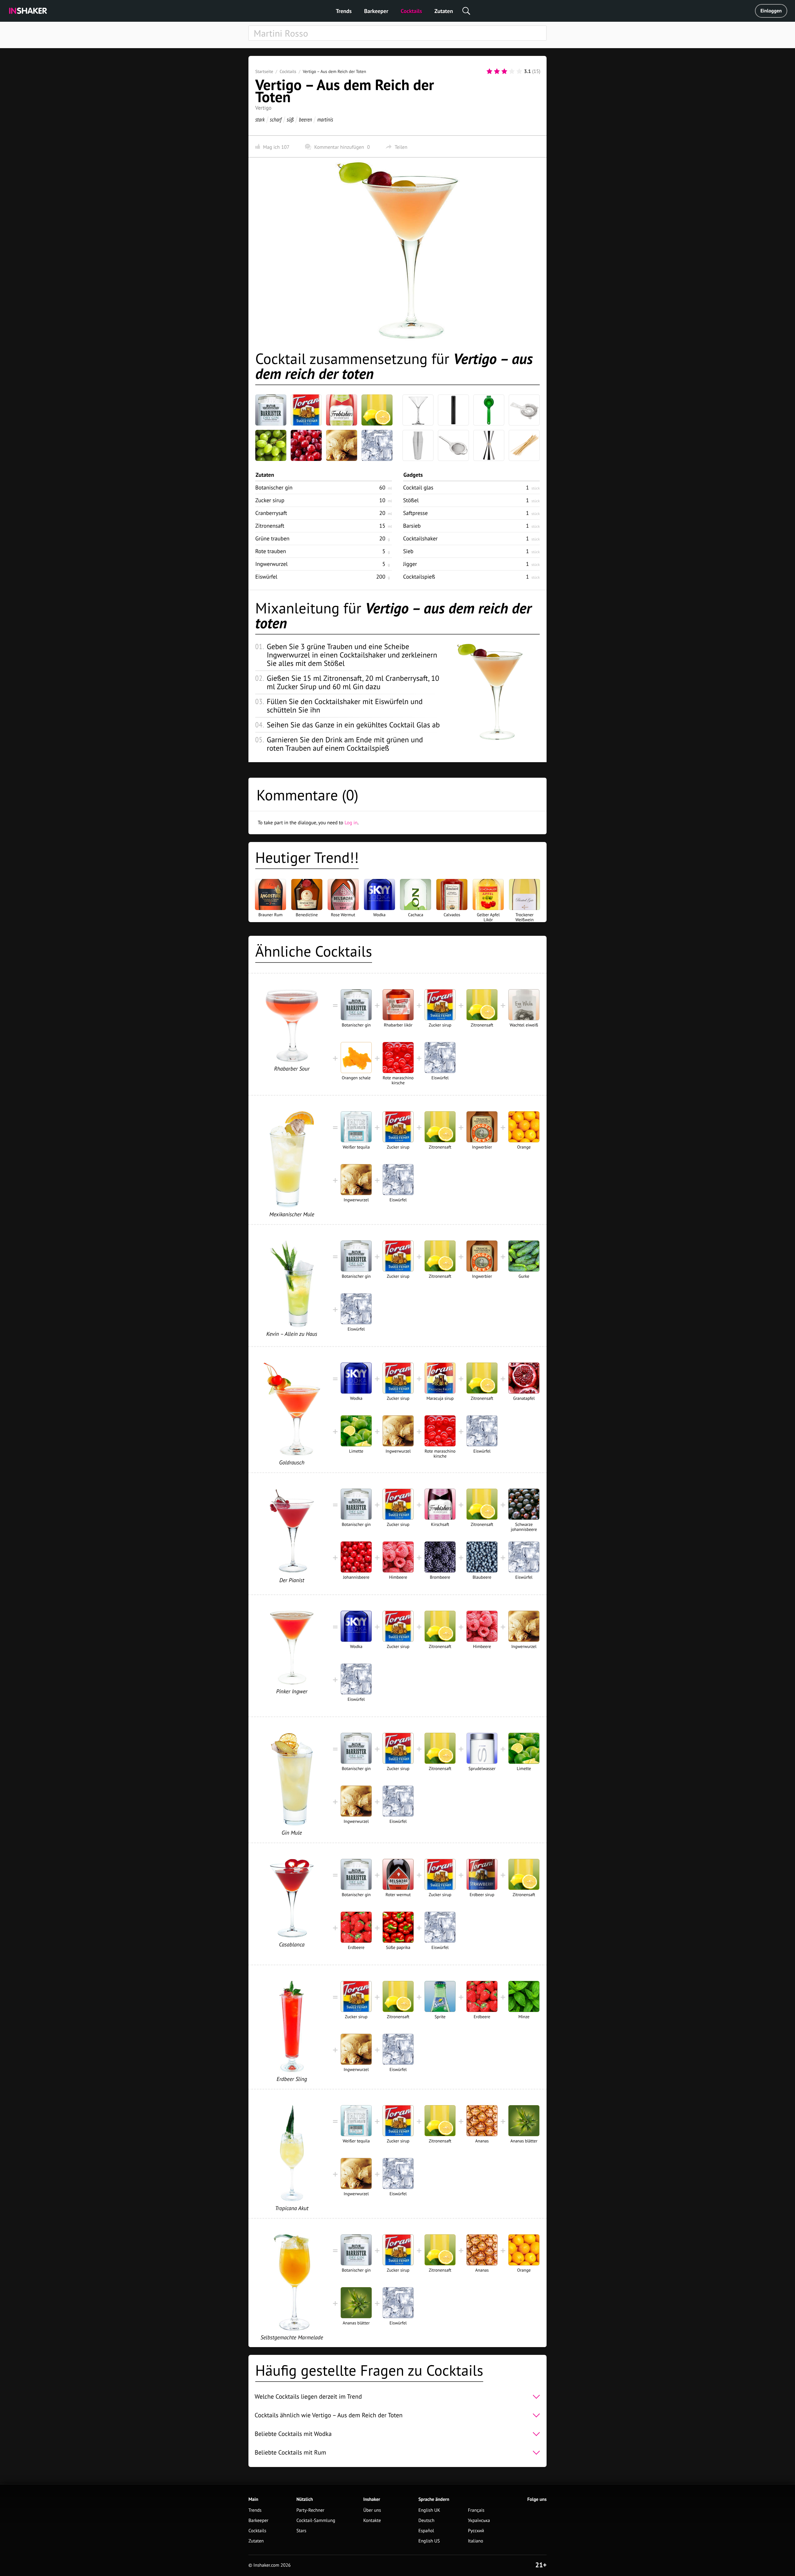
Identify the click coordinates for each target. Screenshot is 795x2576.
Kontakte (372, 2521)
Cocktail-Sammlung (316, 2521)
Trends (344, 11)
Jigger (410, 564)
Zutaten (444, 11)
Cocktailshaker (420, 538)
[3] (504, 71)
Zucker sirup (270, 500)
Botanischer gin (274, 487)
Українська (479, 2521)
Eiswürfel (266, 577)
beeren (306, 119)
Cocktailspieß (419, 577)
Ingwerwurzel (271, 564)
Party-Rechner (311, 2510)
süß (290, 119)
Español (426, 2531)
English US (429, 2541)
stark (260, 119)
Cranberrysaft (271, 513)
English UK (429, 2510)
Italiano (476, 2541)
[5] (519, 71)
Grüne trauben (272, 538)
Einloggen (771, 11)
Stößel (411, 500)
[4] (512, 71)
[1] (489, 71)
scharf (276, 119)
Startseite (264, 71)
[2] (497, 71)
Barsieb (412, 526)
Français (476, 2510)
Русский (476, 2531)
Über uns (372, 2510)
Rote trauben (271, 551)
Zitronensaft (270, 526)
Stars (302, 2531)
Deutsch (426, 2521)
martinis (325, 119)
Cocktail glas (418, 487)
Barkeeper (376, 11)
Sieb (408, 551)
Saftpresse (415, 513)
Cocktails (411, 11)
